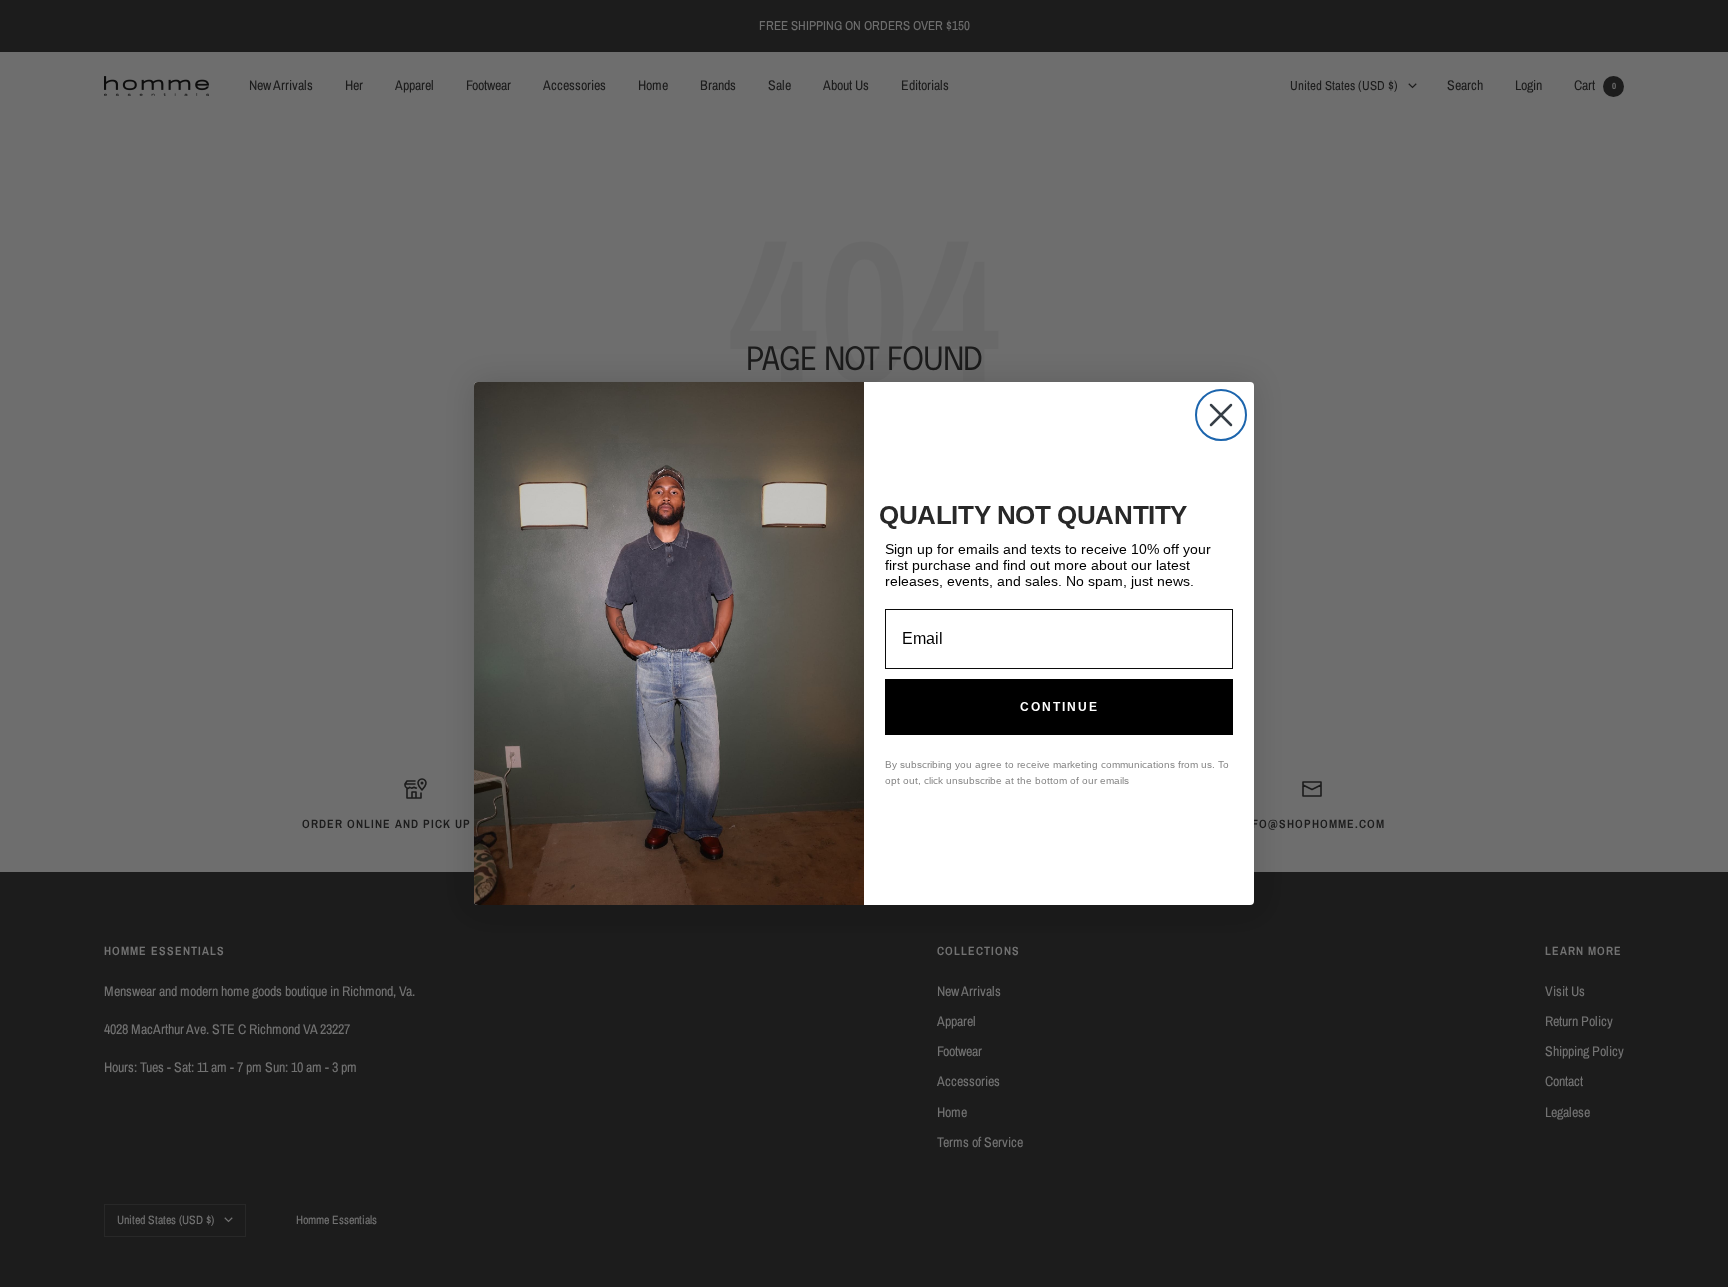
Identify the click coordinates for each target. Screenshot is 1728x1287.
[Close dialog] (1221, 415)
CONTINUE (1059, 707)
